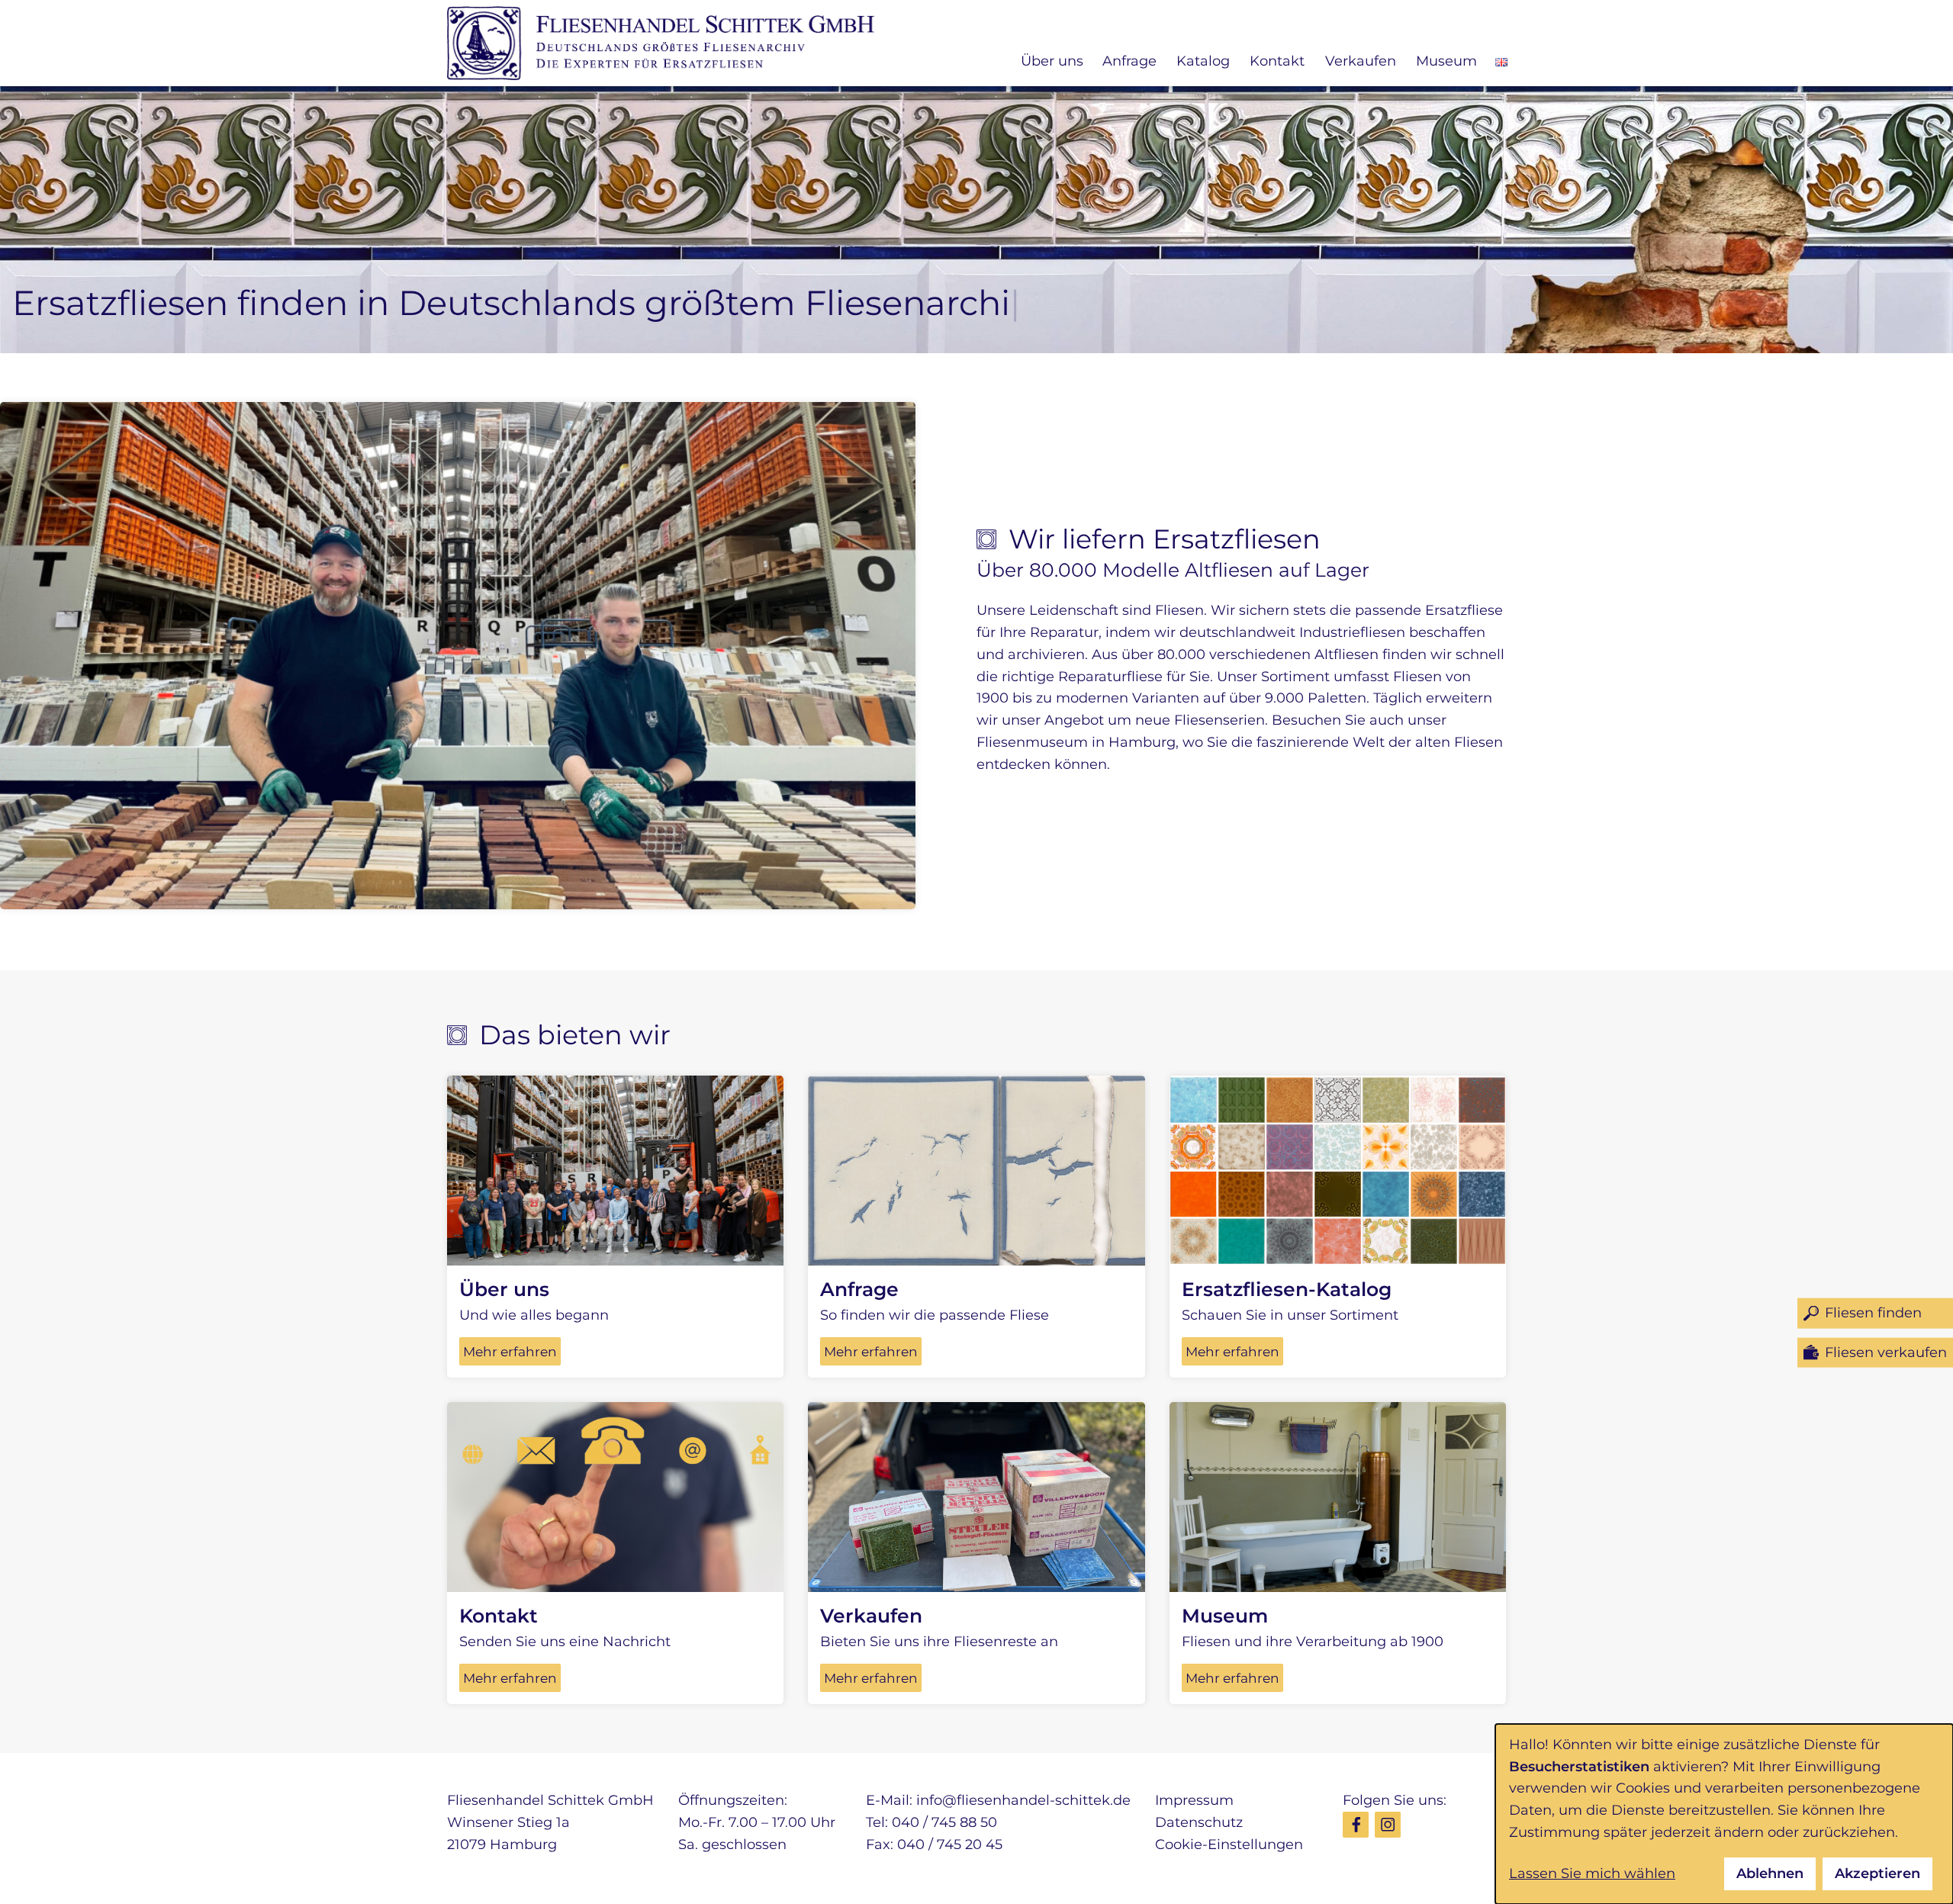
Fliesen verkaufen (1886, 1352)
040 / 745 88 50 (944, 1822)
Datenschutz (1199, 1822)
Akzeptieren (1877, 1873)
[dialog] (1724, 1814)
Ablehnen (1770, 1873)
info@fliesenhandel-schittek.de (1023, 1800)
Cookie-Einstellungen (1229, 1844)
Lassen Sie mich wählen (1592, 1873)
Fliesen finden (1873, 1313)
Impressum (1194, 1800)
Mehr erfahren (510, 1351)
